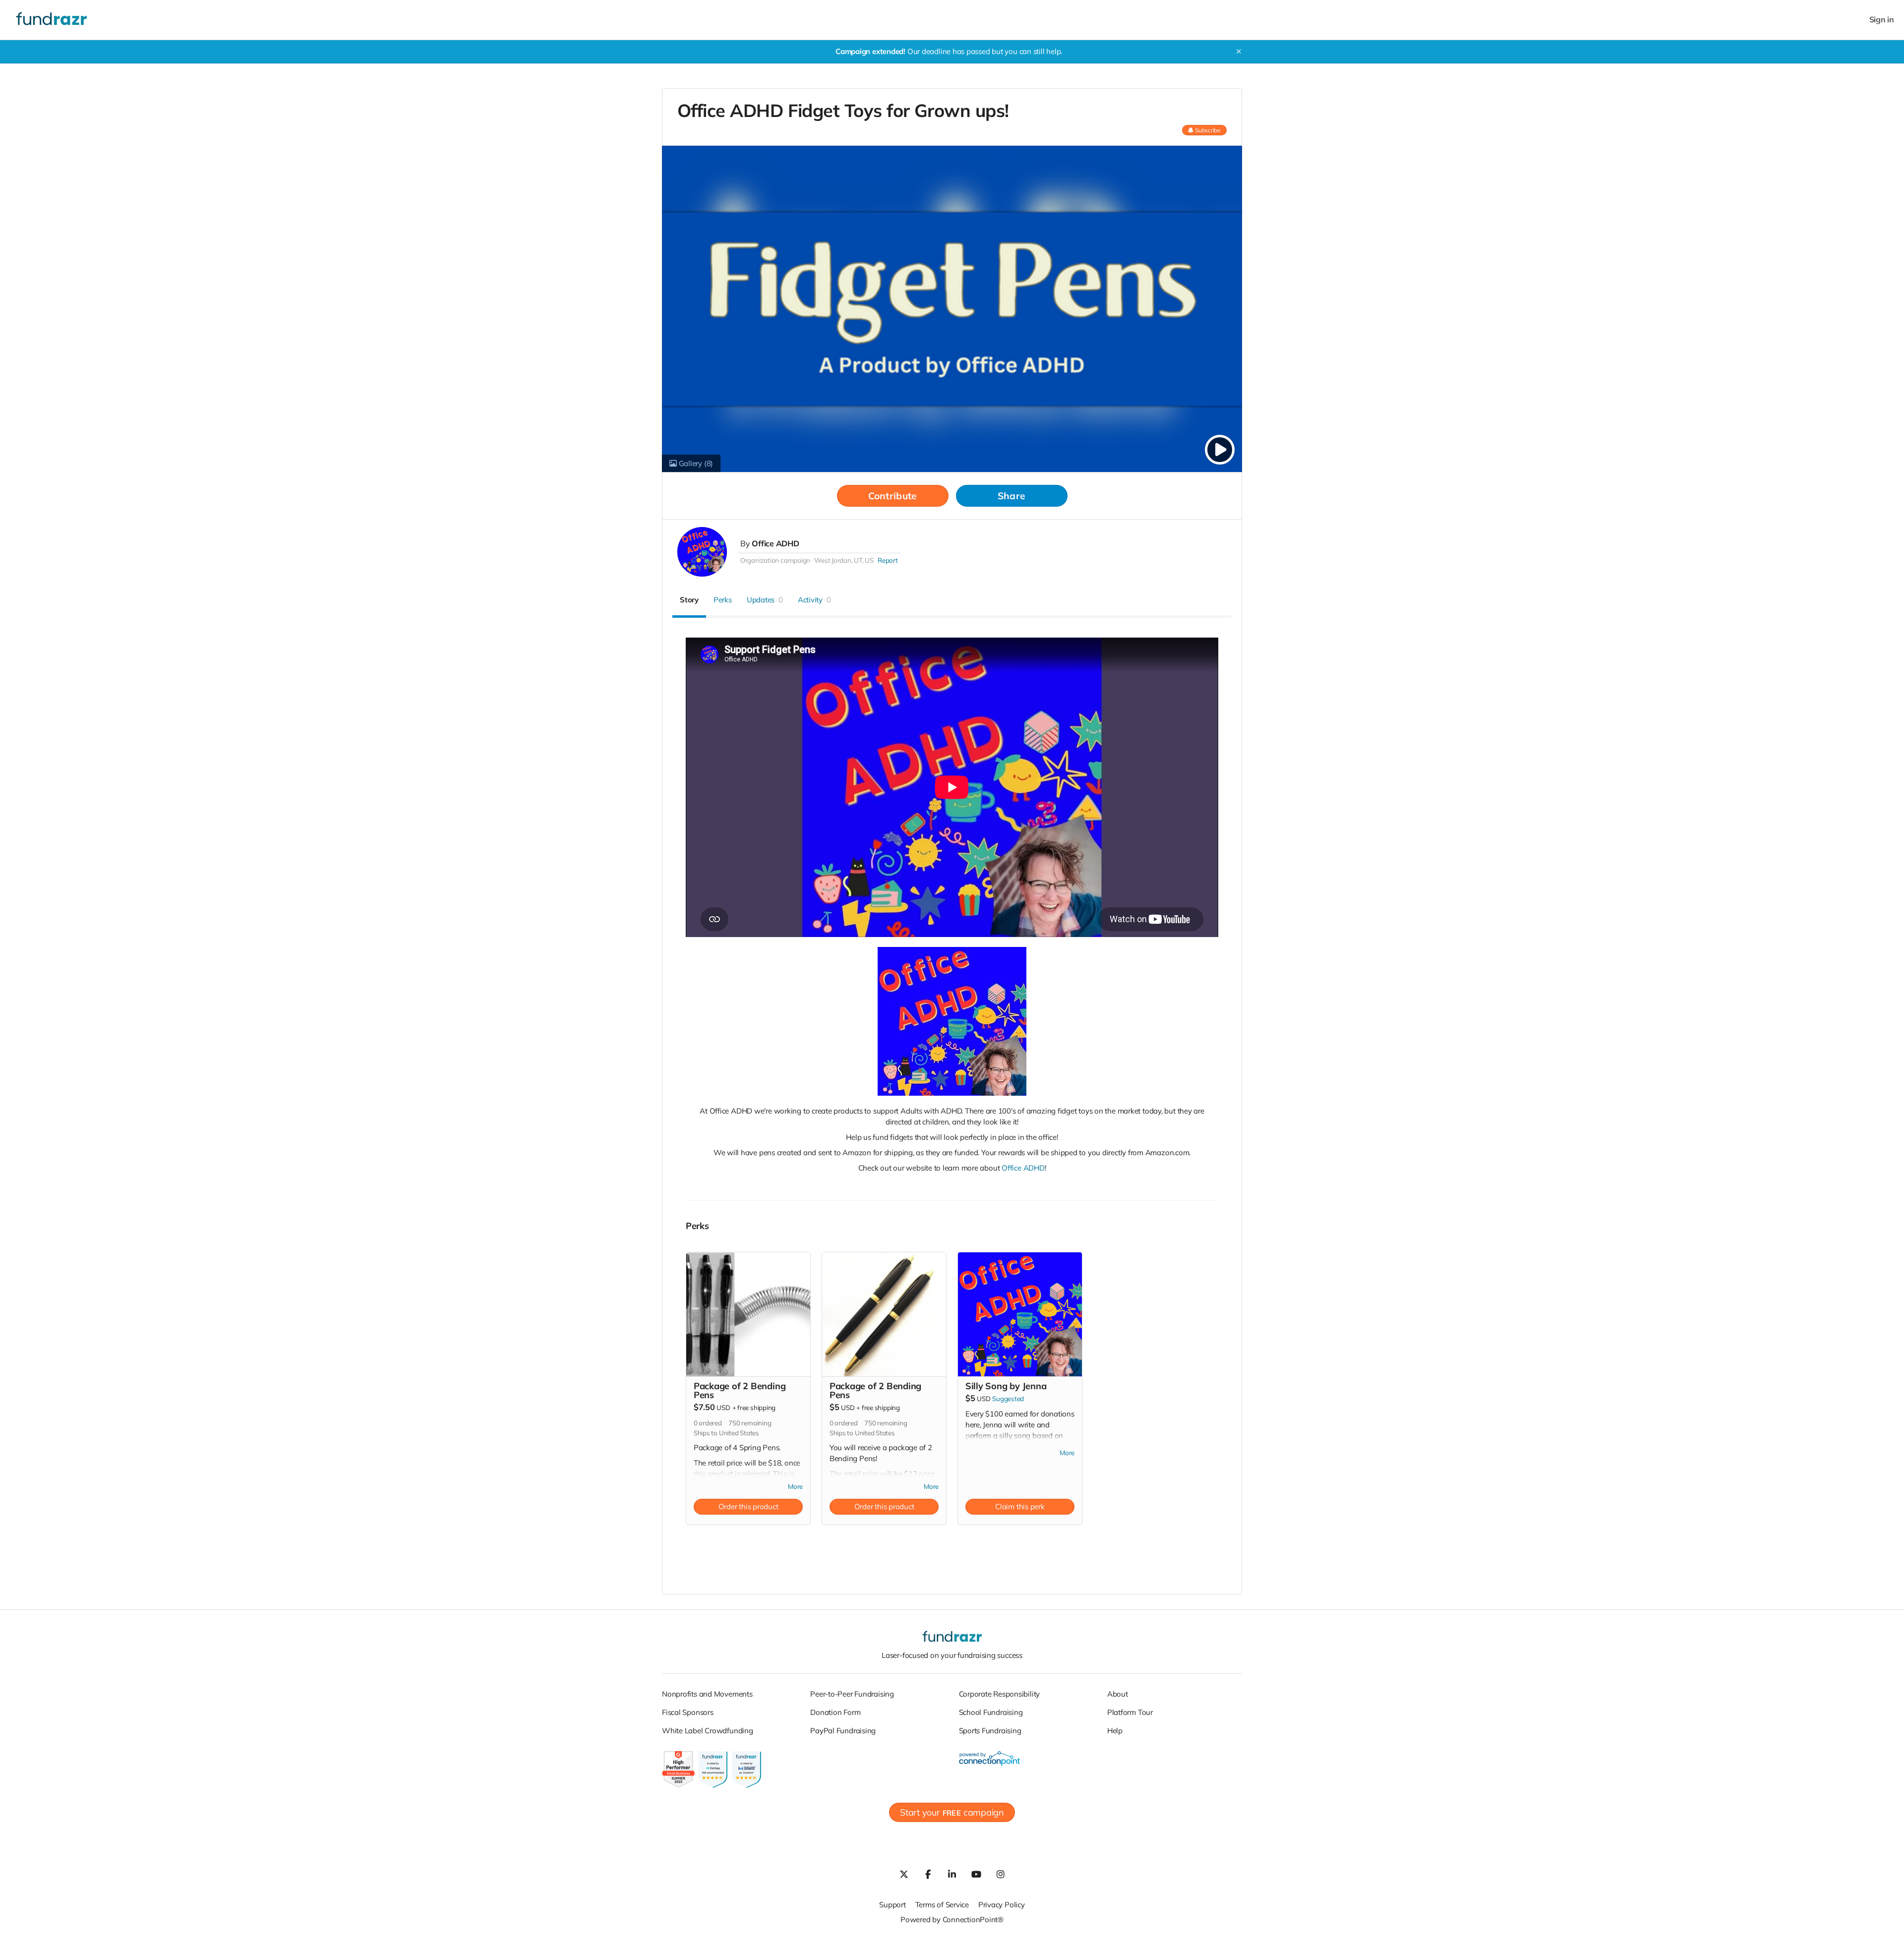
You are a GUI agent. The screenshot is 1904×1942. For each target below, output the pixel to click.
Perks (723, 600)
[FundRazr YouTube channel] (976, 1874)
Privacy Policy (1002, 1905)
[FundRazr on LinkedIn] (952, 1874)
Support (892, 1905)
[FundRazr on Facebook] (928, 1874)
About (1118, 1694)
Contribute (893, 496)
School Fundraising (991, 1712)
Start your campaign (952, 1812)
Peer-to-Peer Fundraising (852, 1694)
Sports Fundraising (990, 1731)
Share (1011, 496)
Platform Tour (1130, 1712)
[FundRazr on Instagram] (1001, 1874)
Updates (765, 600)
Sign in (1882, 20)
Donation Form (835, 1712)
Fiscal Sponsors (688, 1712)
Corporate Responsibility (1000, 1694)
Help (1115, 1731)
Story (689, 600)
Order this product (748, 1506)
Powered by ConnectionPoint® (952, 1919)
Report (888, 560)
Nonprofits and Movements (707, 1694)
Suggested (1008, 1399)
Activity (814, 600)
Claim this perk (1020, 1506)
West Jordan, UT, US (844, 560)
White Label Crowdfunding (708, 1731)
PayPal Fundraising (843, 1731)
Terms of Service (942, 1905)
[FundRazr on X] (903, 1874)
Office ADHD (775, 543)
